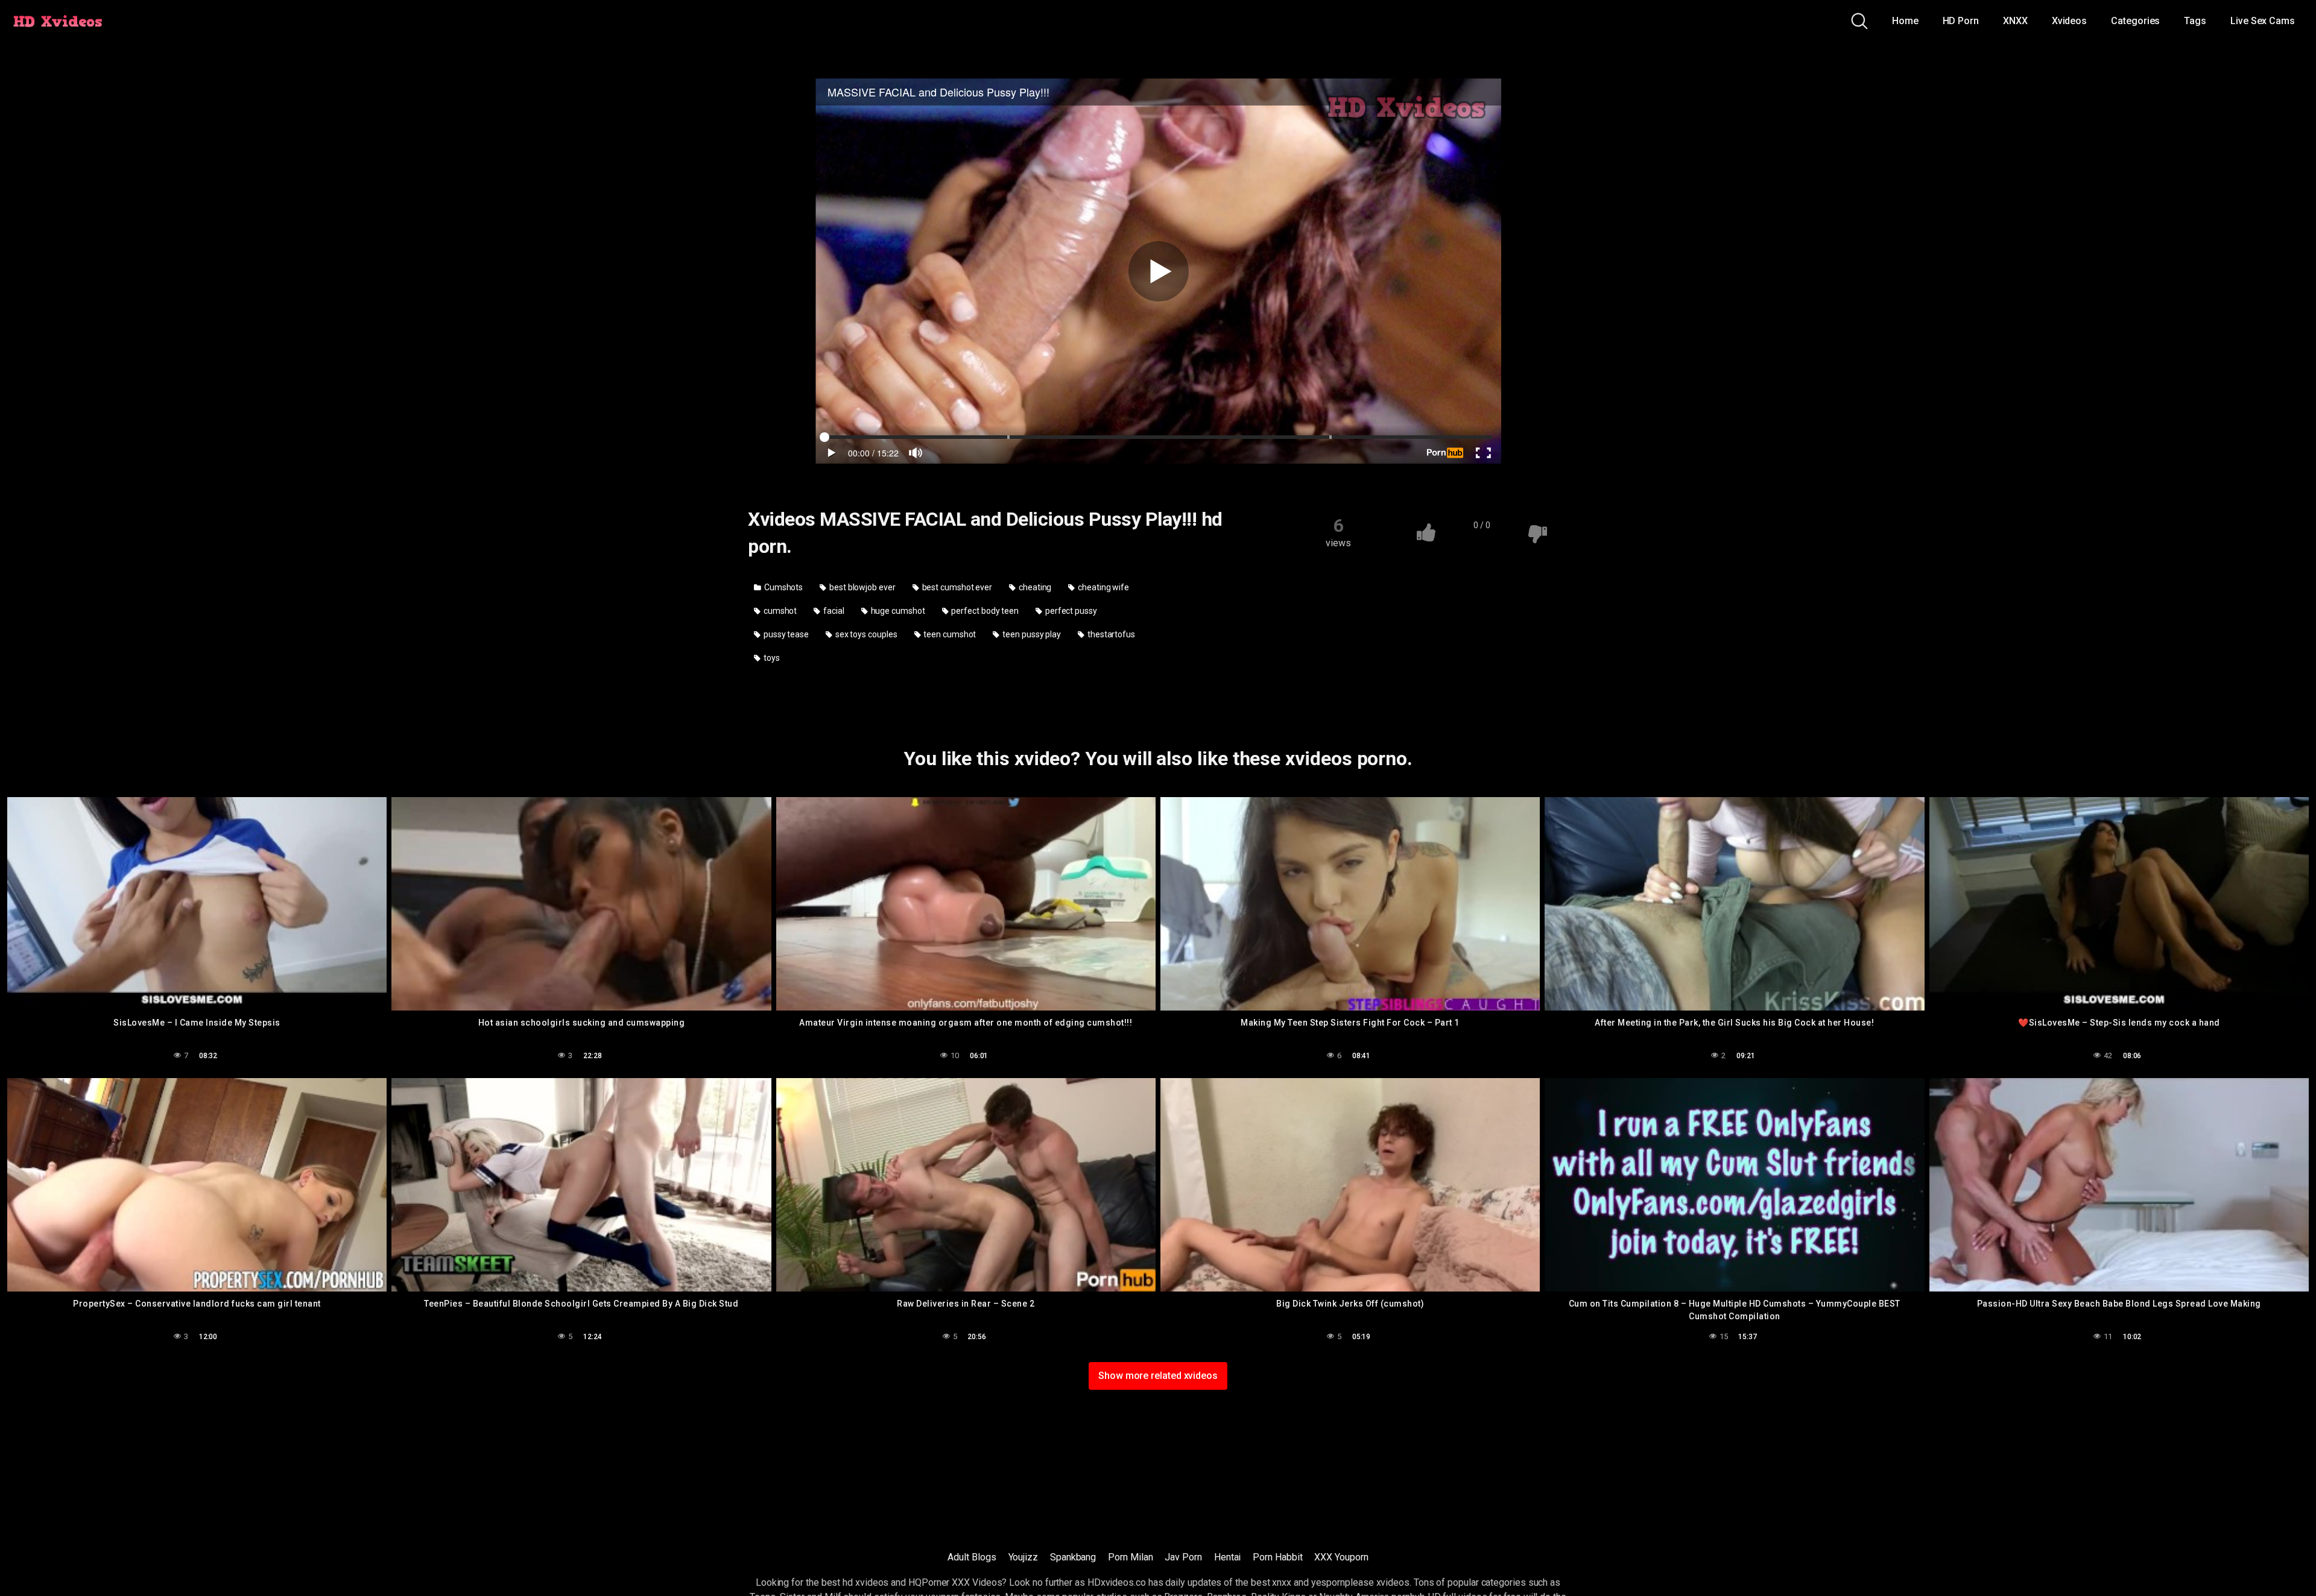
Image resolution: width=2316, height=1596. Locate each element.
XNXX (2015, 21)
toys (771, 658)
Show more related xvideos (1158, 1376)
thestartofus (1110, 634)
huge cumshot (897, 611)
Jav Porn (1183, 1557)
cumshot (779, 611)
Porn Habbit (1277, 1557)
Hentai (1228, 1557)
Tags (2195, 21)
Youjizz (1023, 1557)
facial (833, 611)
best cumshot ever (957, 587)
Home (1905, 21)
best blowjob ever (862, 587)
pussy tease (785, 634)
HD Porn (1961, 21)
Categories (2135, 21)
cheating (1034, 587)
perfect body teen (984, 611)
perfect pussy (1070, 611)
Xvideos (2069, 21)
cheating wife (1103, 587)
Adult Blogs (972, 1557)
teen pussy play (1031, 634)
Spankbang (1073, 1557)
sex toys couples (865, 634)
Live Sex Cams (2263, 21)
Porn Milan (1130, 1557)
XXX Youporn (1341, 1557)
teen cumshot (949, 634)
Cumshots (783, 587)
